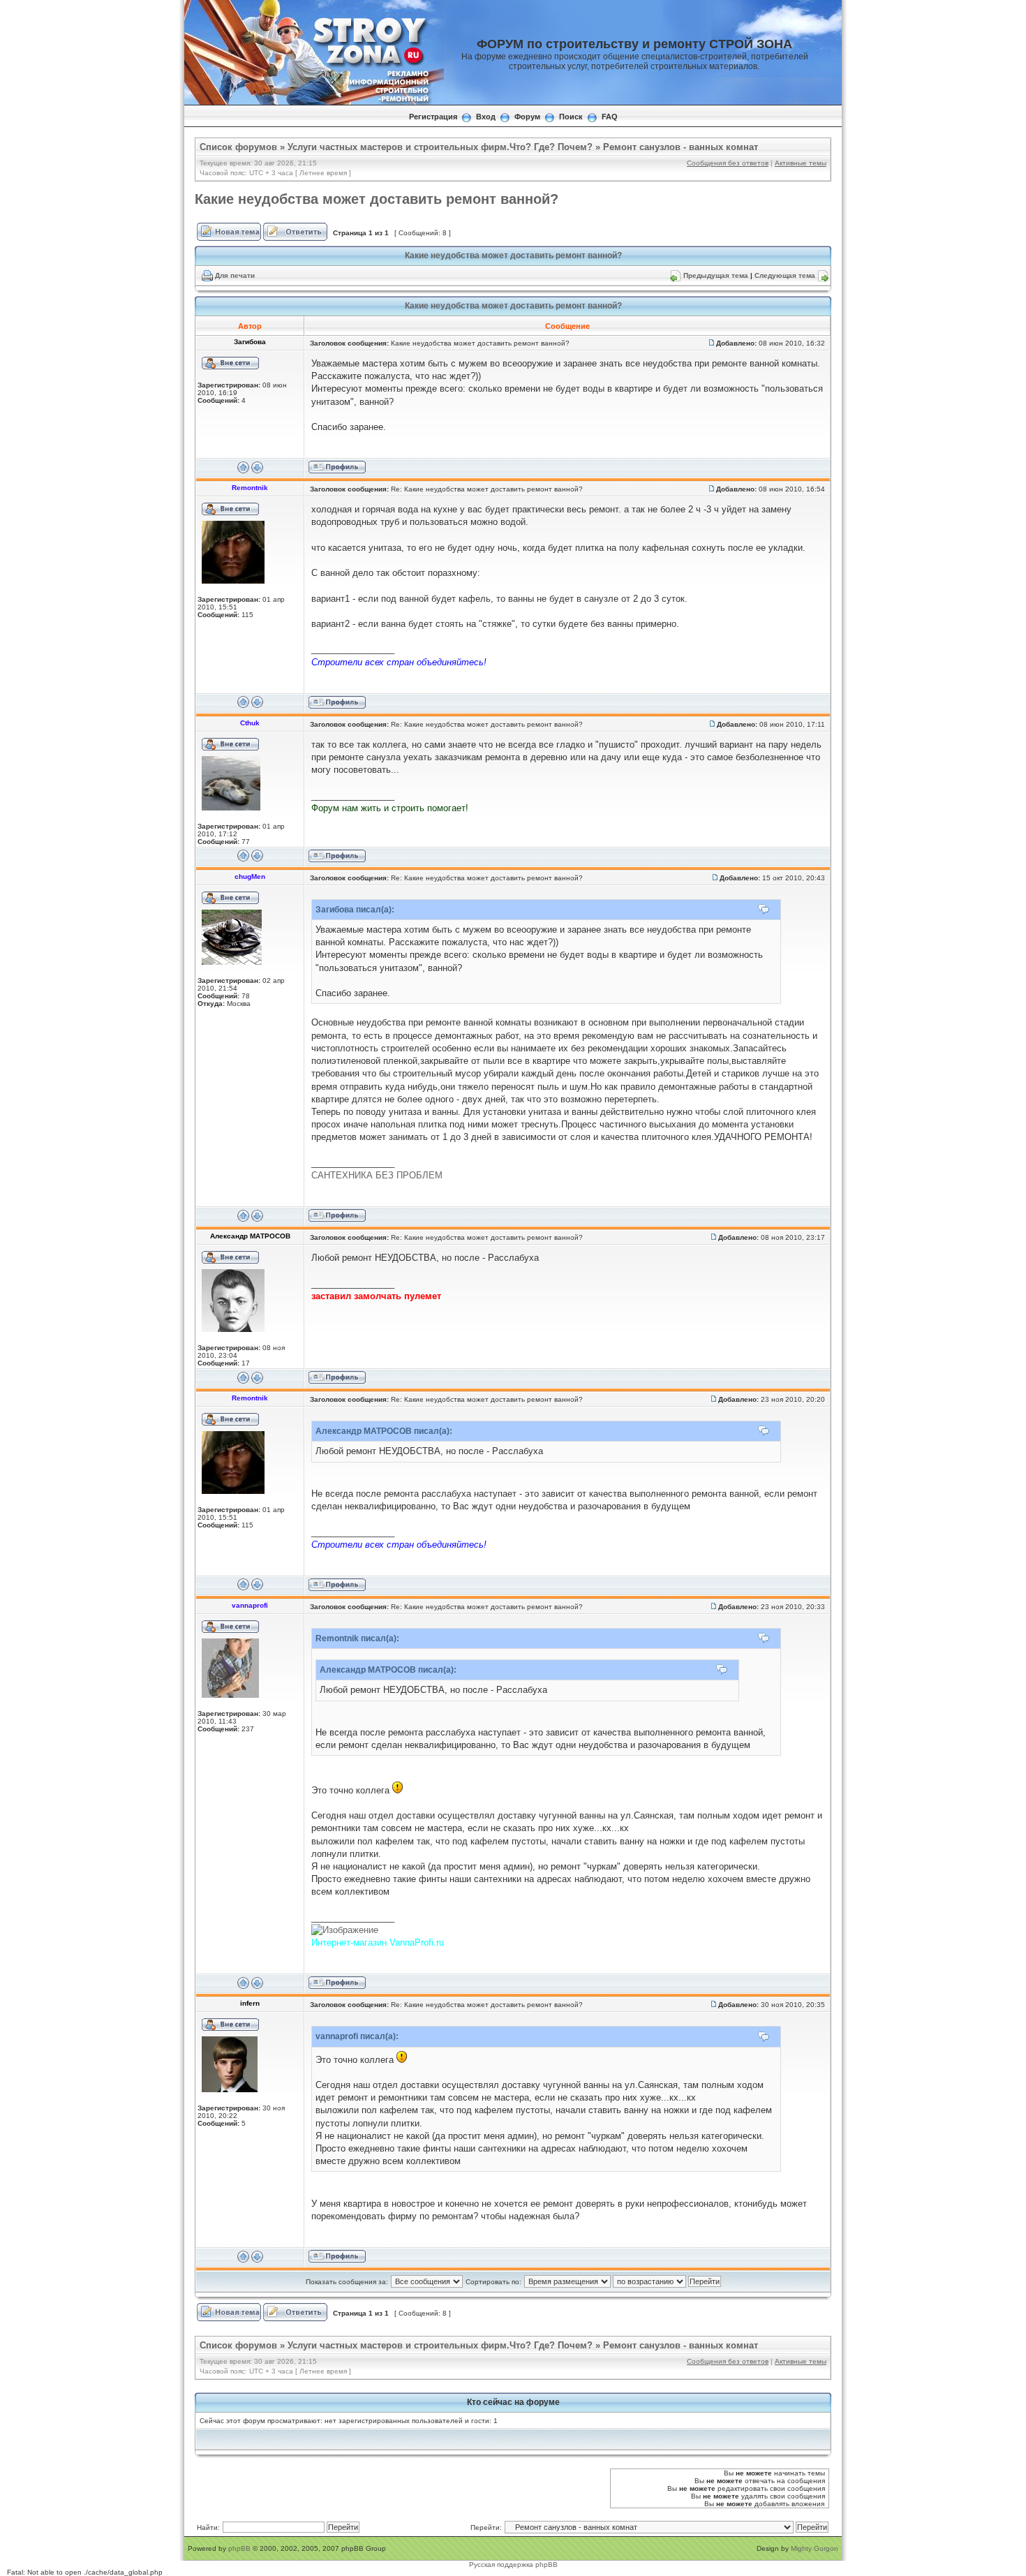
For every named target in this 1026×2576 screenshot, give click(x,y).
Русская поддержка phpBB (513, 2564)
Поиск (571, 117)
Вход (486, 117)
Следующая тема (785, 275)
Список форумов (238, 147)
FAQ (610, 117)
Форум (527, 117)
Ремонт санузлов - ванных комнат (681, 147)
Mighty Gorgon (815, 2548)
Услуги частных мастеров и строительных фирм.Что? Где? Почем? (440, 147)
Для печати (235, 275)
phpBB (239, 2548)
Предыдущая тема (716, 275)
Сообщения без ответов (728, 163)
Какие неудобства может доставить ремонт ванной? (377, 199)
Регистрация (433, 117)
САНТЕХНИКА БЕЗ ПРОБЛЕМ (377, 1175)
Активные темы (801, 163)
